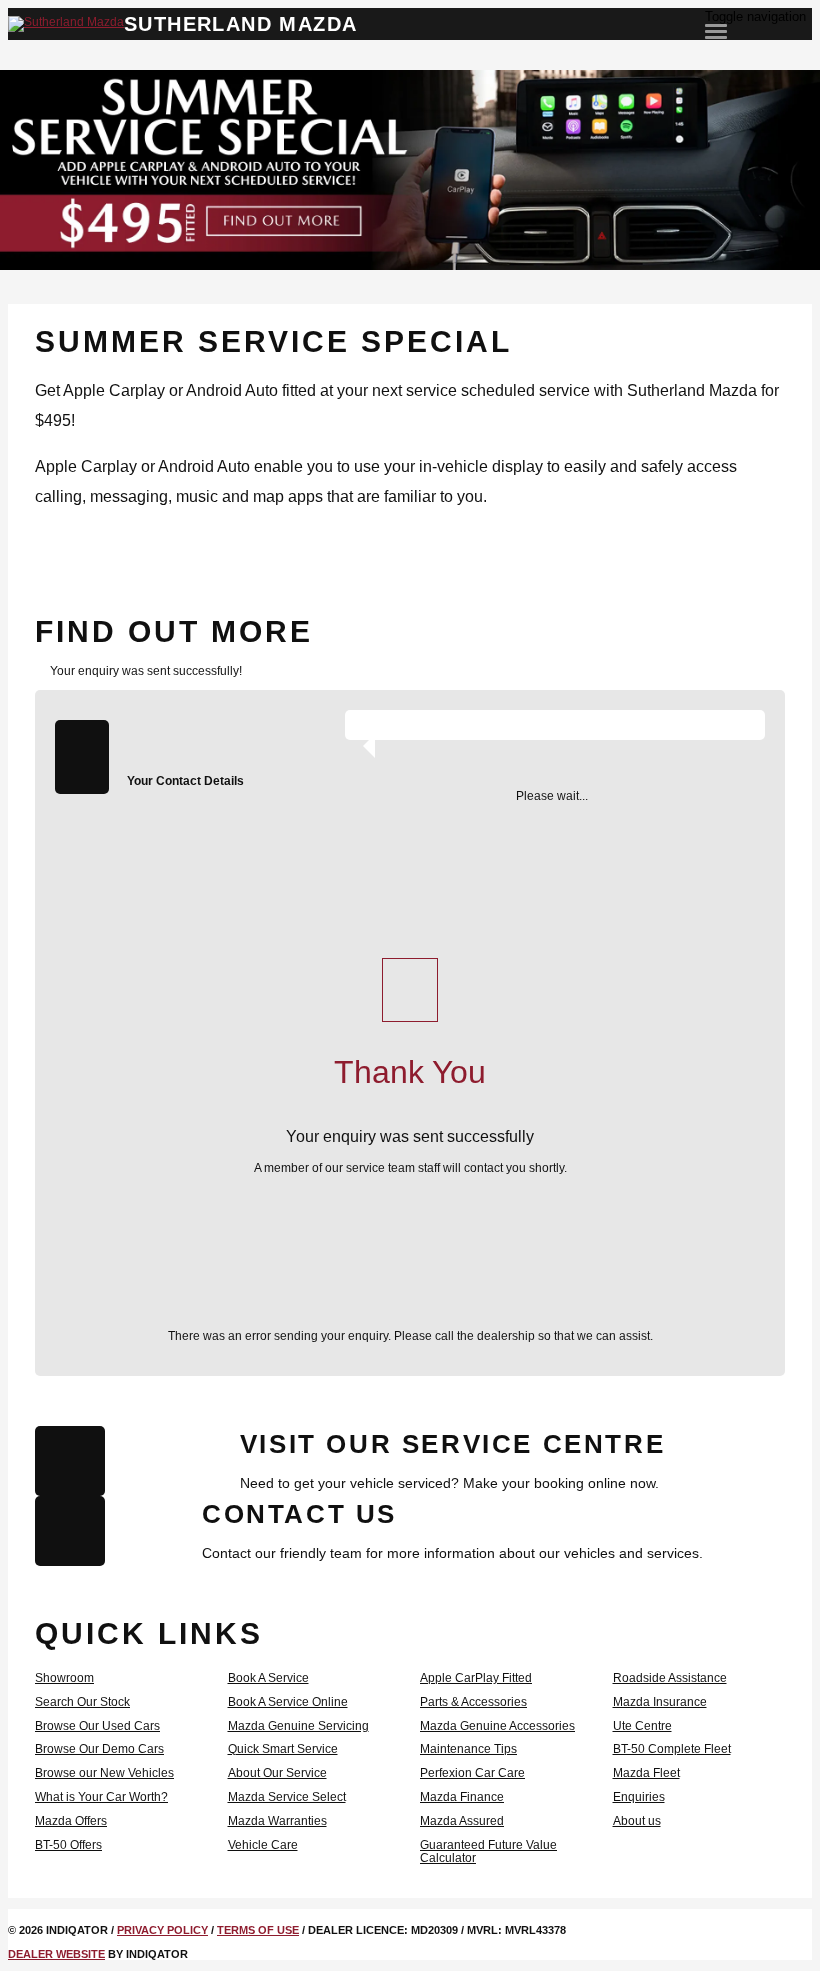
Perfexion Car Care (472, 1773)
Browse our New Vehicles (104, 1773)
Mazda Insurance (660, 1702)
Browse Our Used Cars (97, 1726)
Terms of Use (258, 1930)
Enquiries (639, 1797)
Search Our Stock (82, 1702)
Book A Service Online (288, 1702)
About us (637, 1821)
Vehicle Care (263, 1845)
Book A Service (268, 1678)
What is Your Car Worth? (101, 1797)
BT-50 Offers (68, 1845)
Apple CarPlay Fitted (476, 1678)
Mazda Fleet (646, 1773)
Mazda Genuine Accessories (497, 1726)
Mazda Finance (462, 1797)
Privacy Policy (162, 1930)
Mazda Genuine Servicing (298, 1726)
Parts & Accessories (473, 1702)
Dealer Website (56, 1954)
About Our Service (277, 1773)
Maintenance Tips (468, 1749)
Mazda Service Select (287, 1797)
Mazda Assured (462, 1821)
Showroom (64, 1678)
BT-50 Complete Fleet (672, 1749)
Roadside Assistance (670, 1678)
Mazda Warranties (277, 1821)
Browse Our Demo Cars (99, 1749)
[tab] (410, 632)
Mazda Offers (71, 1821)
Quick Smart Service (283, 1749)
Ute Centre (642, 1726)
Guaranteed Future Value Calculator (488, 1852)
